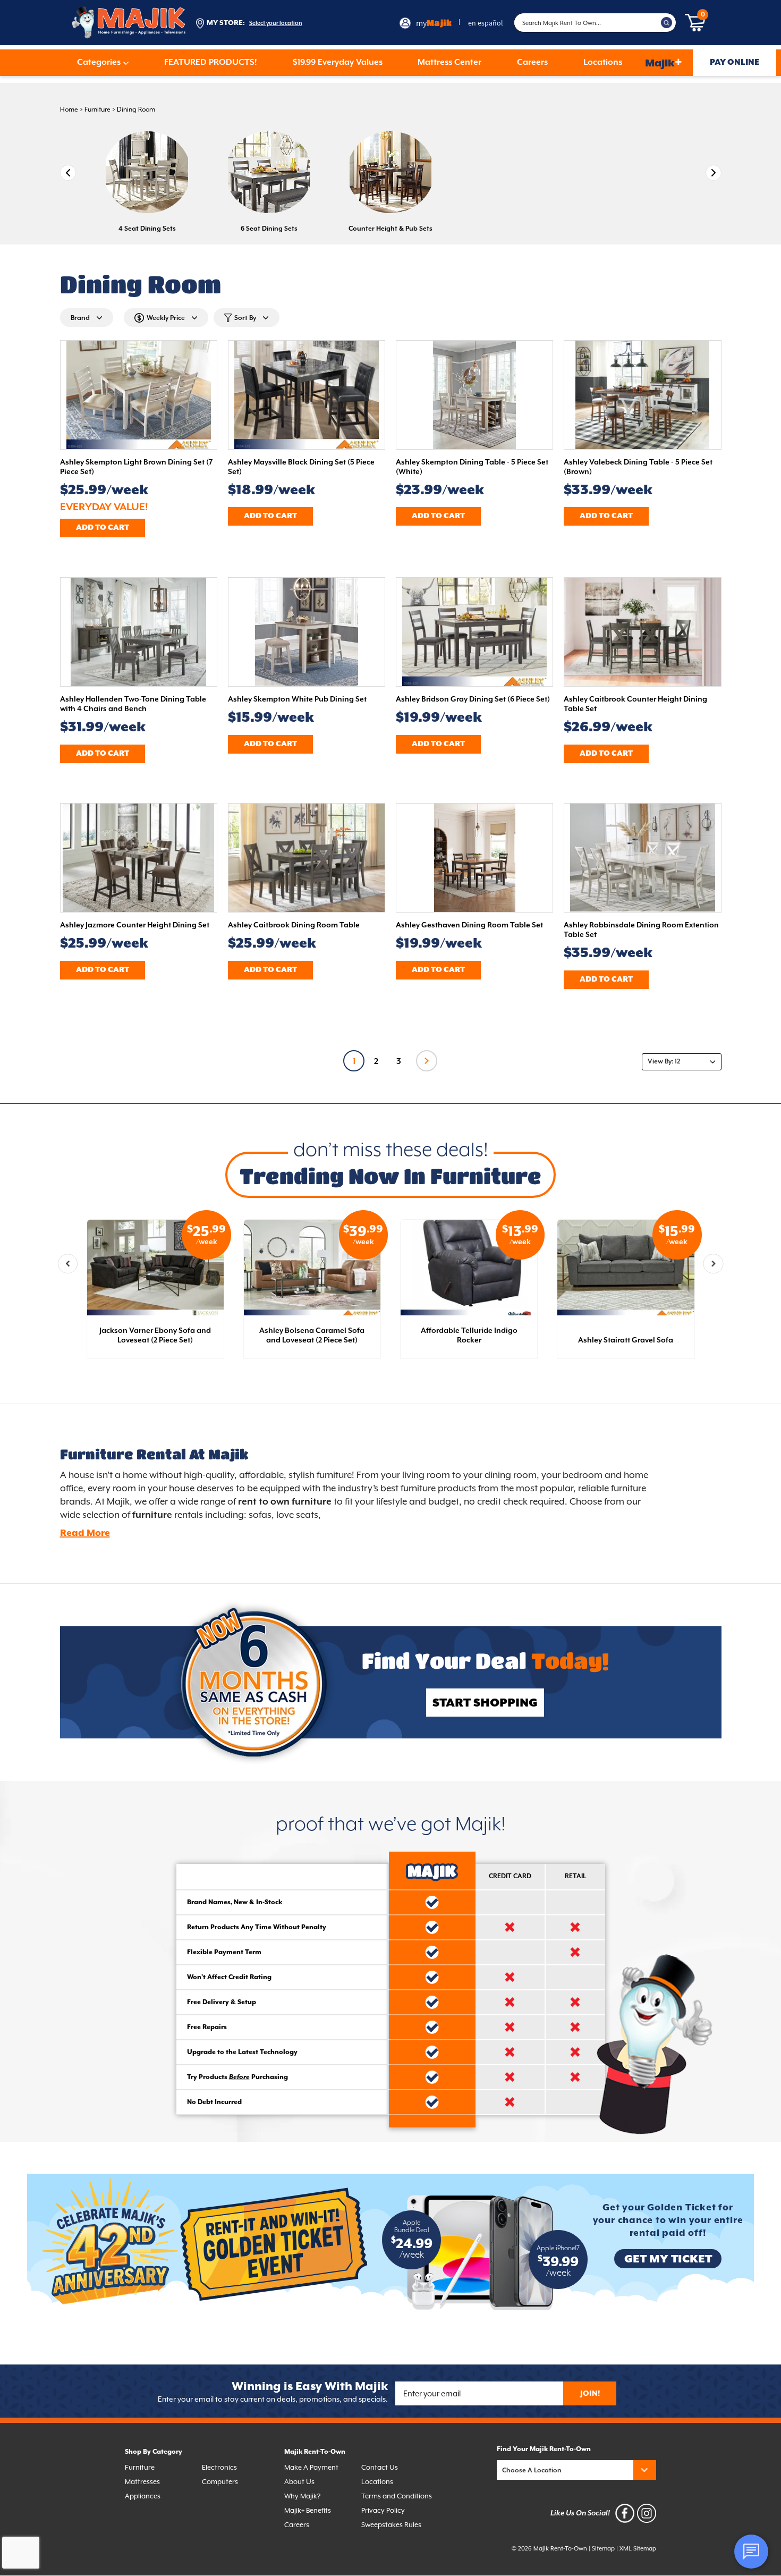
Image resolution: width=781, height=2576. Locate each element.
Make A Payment (311, 2468)
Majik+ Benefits (308, 2511)
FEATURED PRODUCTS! (211, 63)
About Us (299, 2482)
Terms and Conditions (397, 2497)
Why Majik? (302, 2497)
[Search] (667, 23)
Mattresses (142, 2482)
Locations (603, 63)
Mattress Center (449, 63)
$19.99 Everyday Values (338, 63)
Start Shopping (485, 1703)
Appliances (143, 2497)
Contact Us (380, 2468)
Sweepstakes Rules (391, 2525)
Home (69, 110)
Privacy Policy (383, 2511)
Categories (99, 63)
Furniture (97, 110)
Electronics (219, 2468)
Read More (85, 1533)
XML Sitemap (638, 2549)
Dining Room (136, 110)
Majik (664, 62)
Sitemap (603, 2549)
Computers (220, 2482)
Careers (532, 63)
